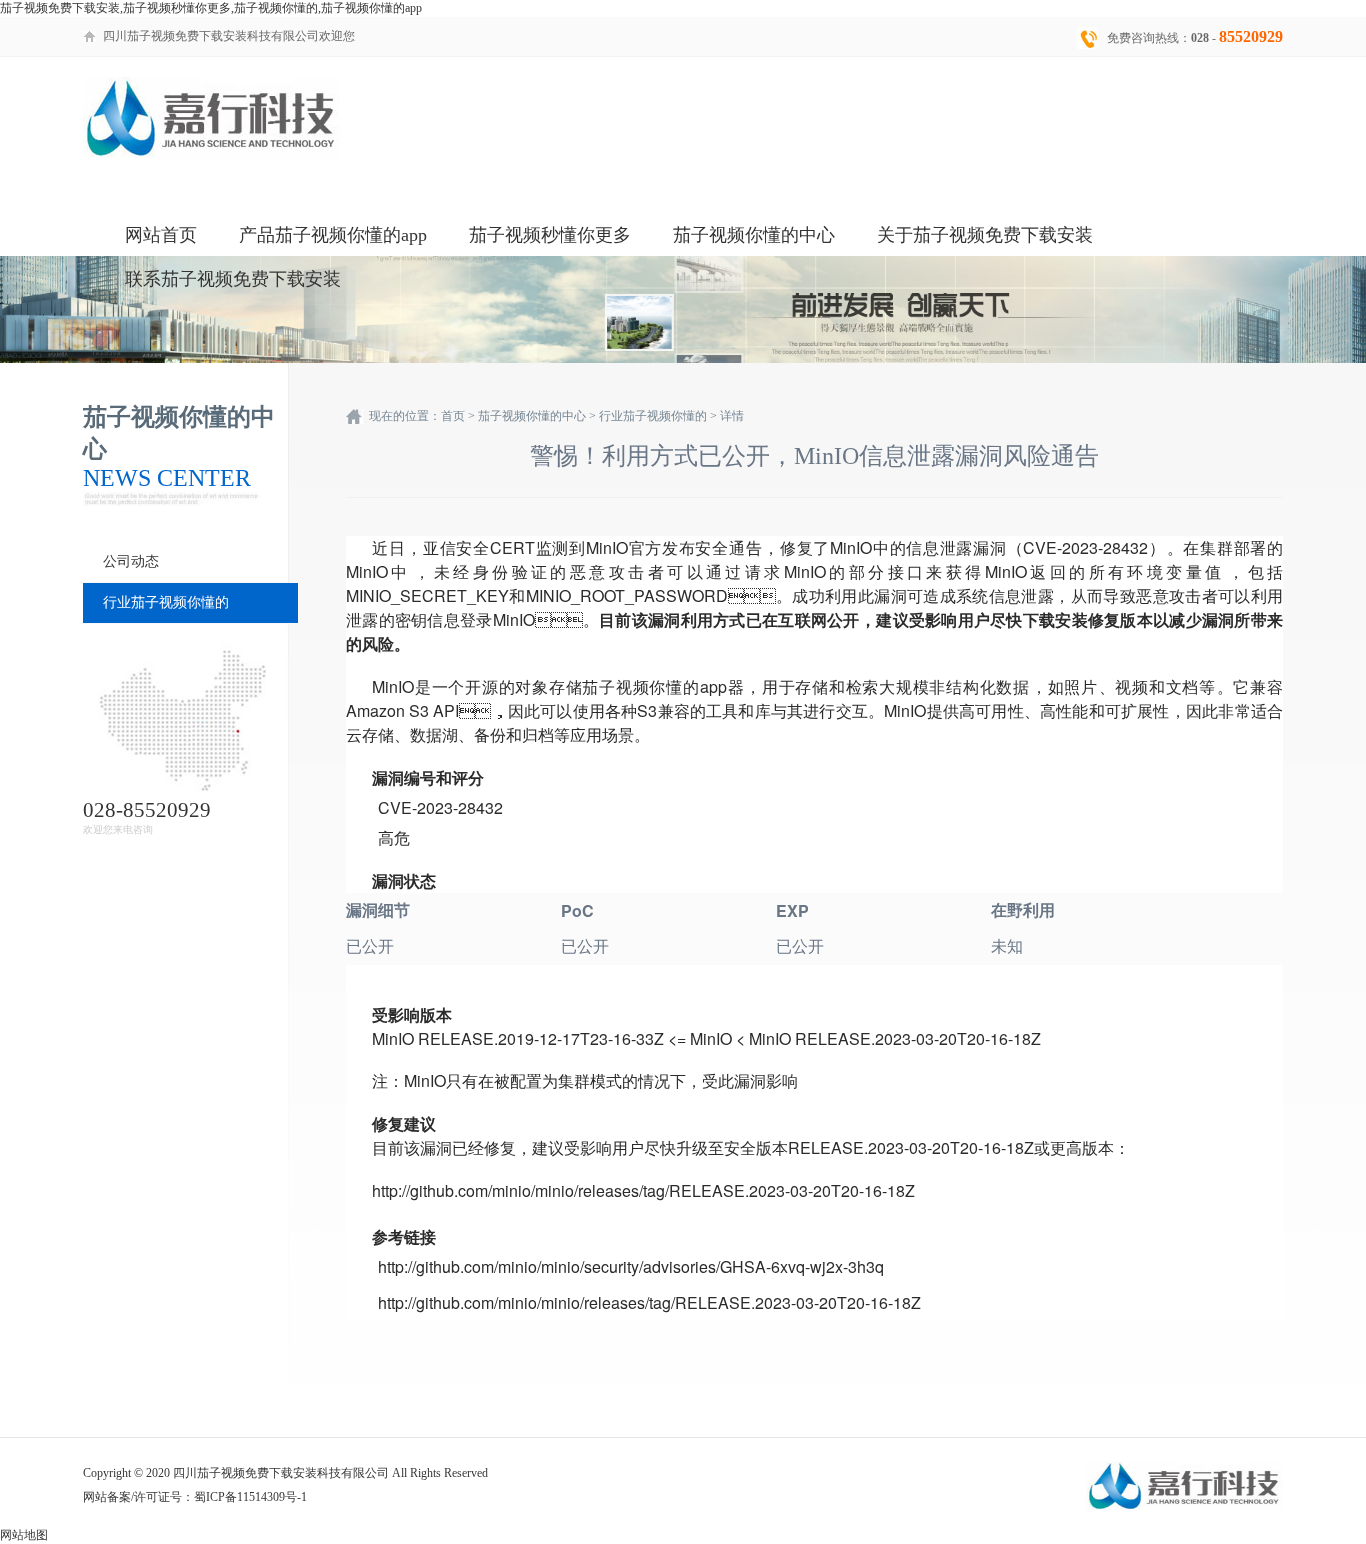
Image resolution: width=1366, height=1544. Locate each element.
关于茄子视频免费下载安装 (985, 235)
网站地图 (24, 1535)
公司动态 (131, 561)
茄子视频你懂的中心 (754, 235)
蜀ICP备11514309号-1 (250, 1497)
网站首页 (161, 235)
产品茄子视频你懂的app (333, 235)
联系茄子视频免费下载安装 (233, 279)
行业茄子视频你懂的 (166, 602)
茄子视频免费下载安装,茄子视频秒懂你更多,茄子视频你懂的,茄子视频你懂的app (211, 8)
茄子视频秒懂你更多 (550, 235)
